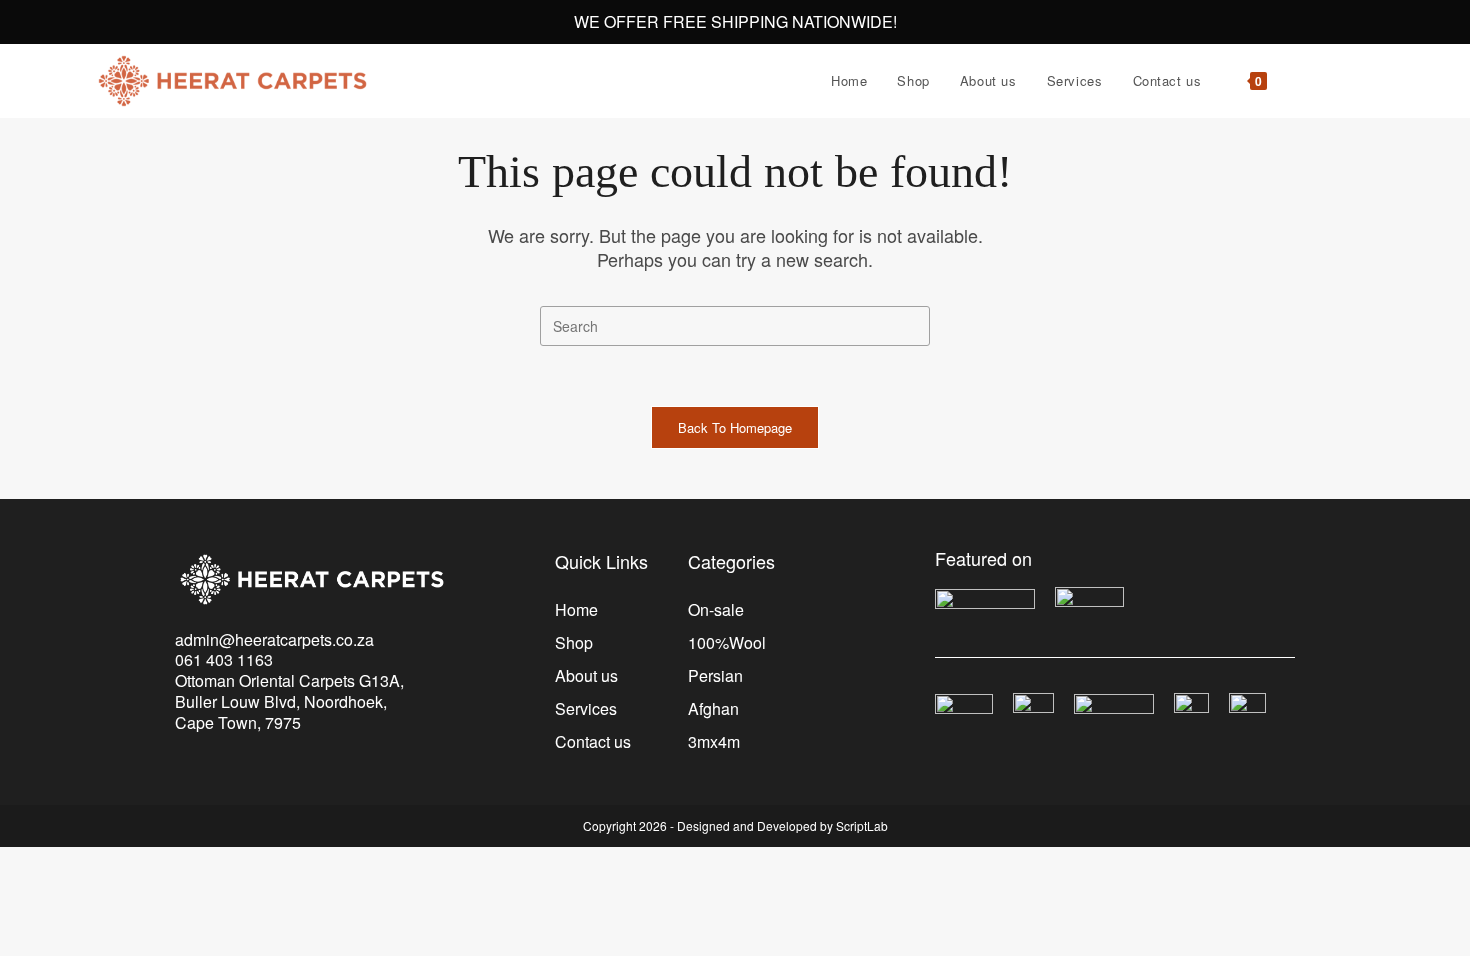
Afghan (713, 708)
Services (586, 708)
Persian (715, 675)
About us (586, 675)
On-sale (716, 609)
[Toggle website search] (1302, 81)
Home (576, 609)
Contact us (593, 741)
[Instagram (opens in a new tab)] (1372, 81)
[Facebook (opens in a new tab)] (1344, 81)
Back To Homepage (735, 427)
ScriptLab (862, 825)
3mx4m (714, 741)
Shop (574, 642)
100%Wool (727, 642)
